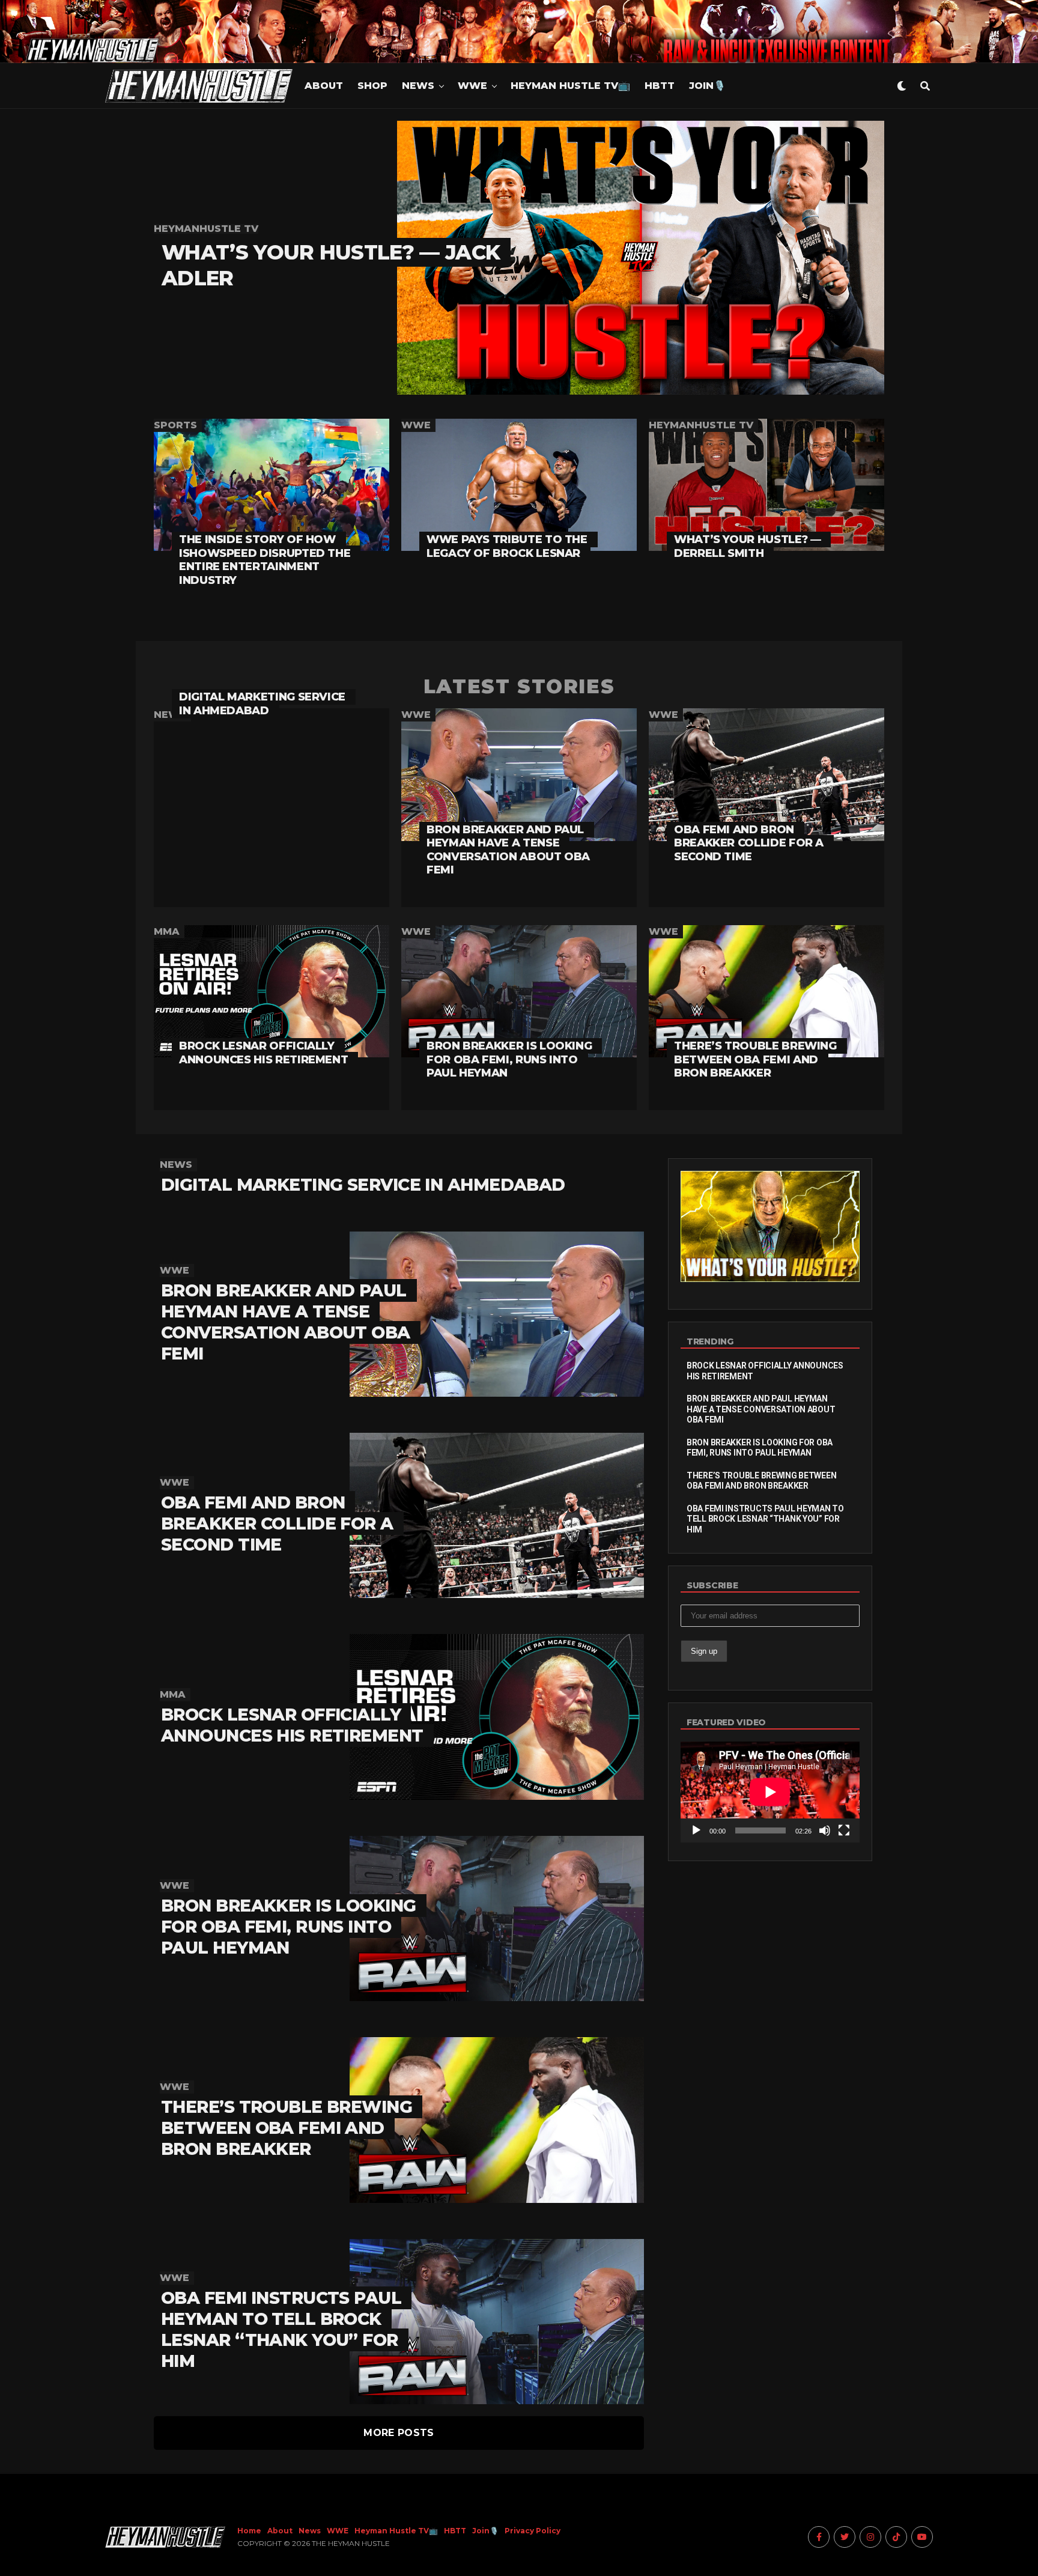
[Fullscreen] (844, 1830)
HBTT (660, 86)
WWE (472, 86)
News (418, 86)
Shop (372, 86)
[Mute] (825, 1830)
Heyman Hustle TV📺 (570, 86)
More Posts (399, 2433)
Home (249, 2531)
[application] (770, 1792)
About (324, 86)
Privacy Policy (533, 2531)
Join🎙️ (707, 86)
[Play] (696, 1830)
